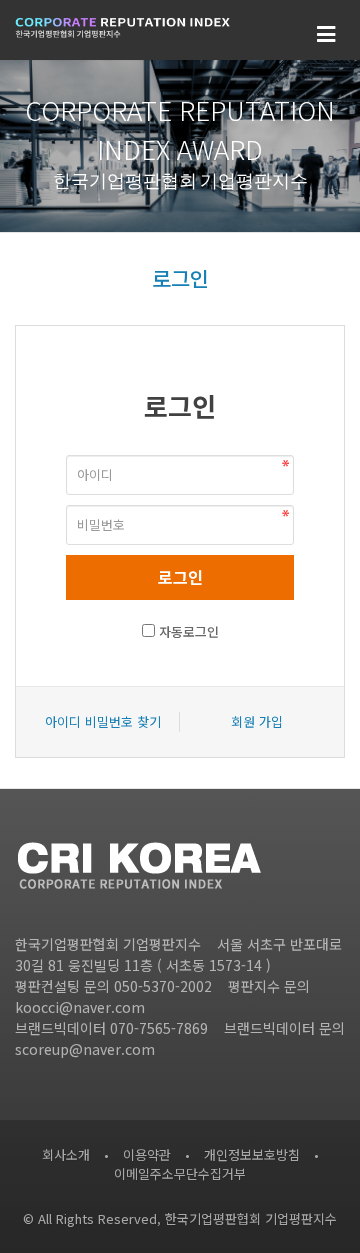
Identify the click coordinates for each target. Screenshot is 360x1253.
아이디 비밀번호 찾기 (103, 721)
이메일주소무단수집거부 (180, 1173)
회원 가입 (257, 721)
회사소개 (66, 1154)
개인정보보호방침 (252, 1154)
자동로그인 (189, 631)
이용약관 (147, 1154)
